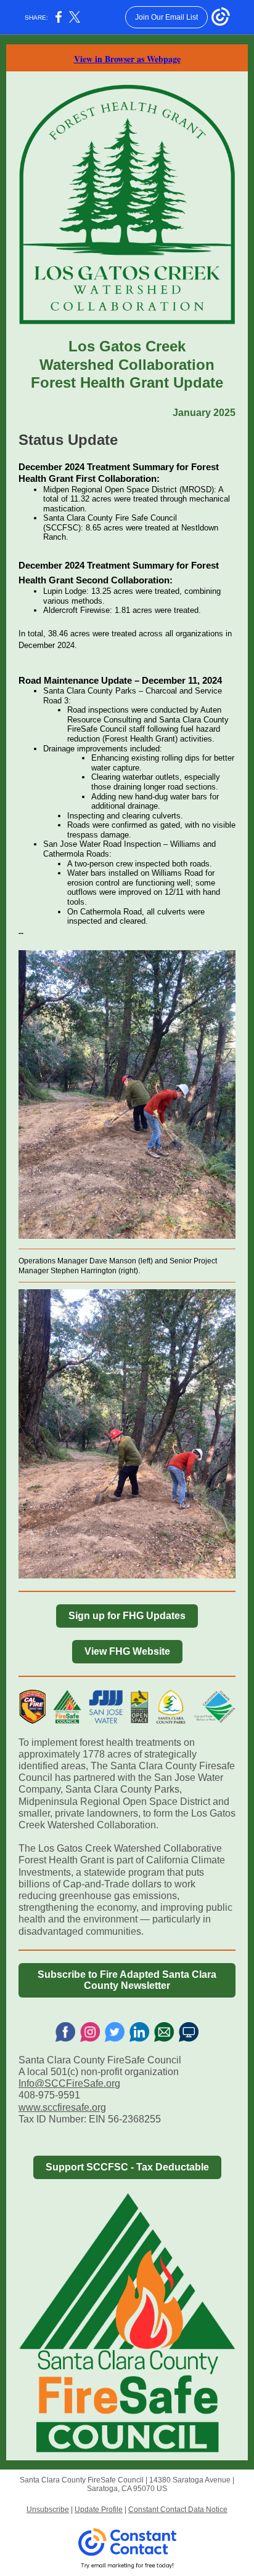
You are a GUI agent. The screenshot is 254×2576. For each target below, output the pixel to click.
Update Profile (99, 2510)
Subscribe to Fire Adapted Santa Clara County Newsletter (127, 1980)
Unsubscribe (48, 2510)
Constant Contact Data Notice (178, 2510)
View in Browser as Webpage (127, 59)
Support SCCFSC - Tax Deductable (127, 2167)
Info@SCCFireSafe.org (69, 2083)
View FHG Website (127, 1651)
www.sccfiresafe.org (62, 2107)
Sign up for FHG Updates (127, 1616)
